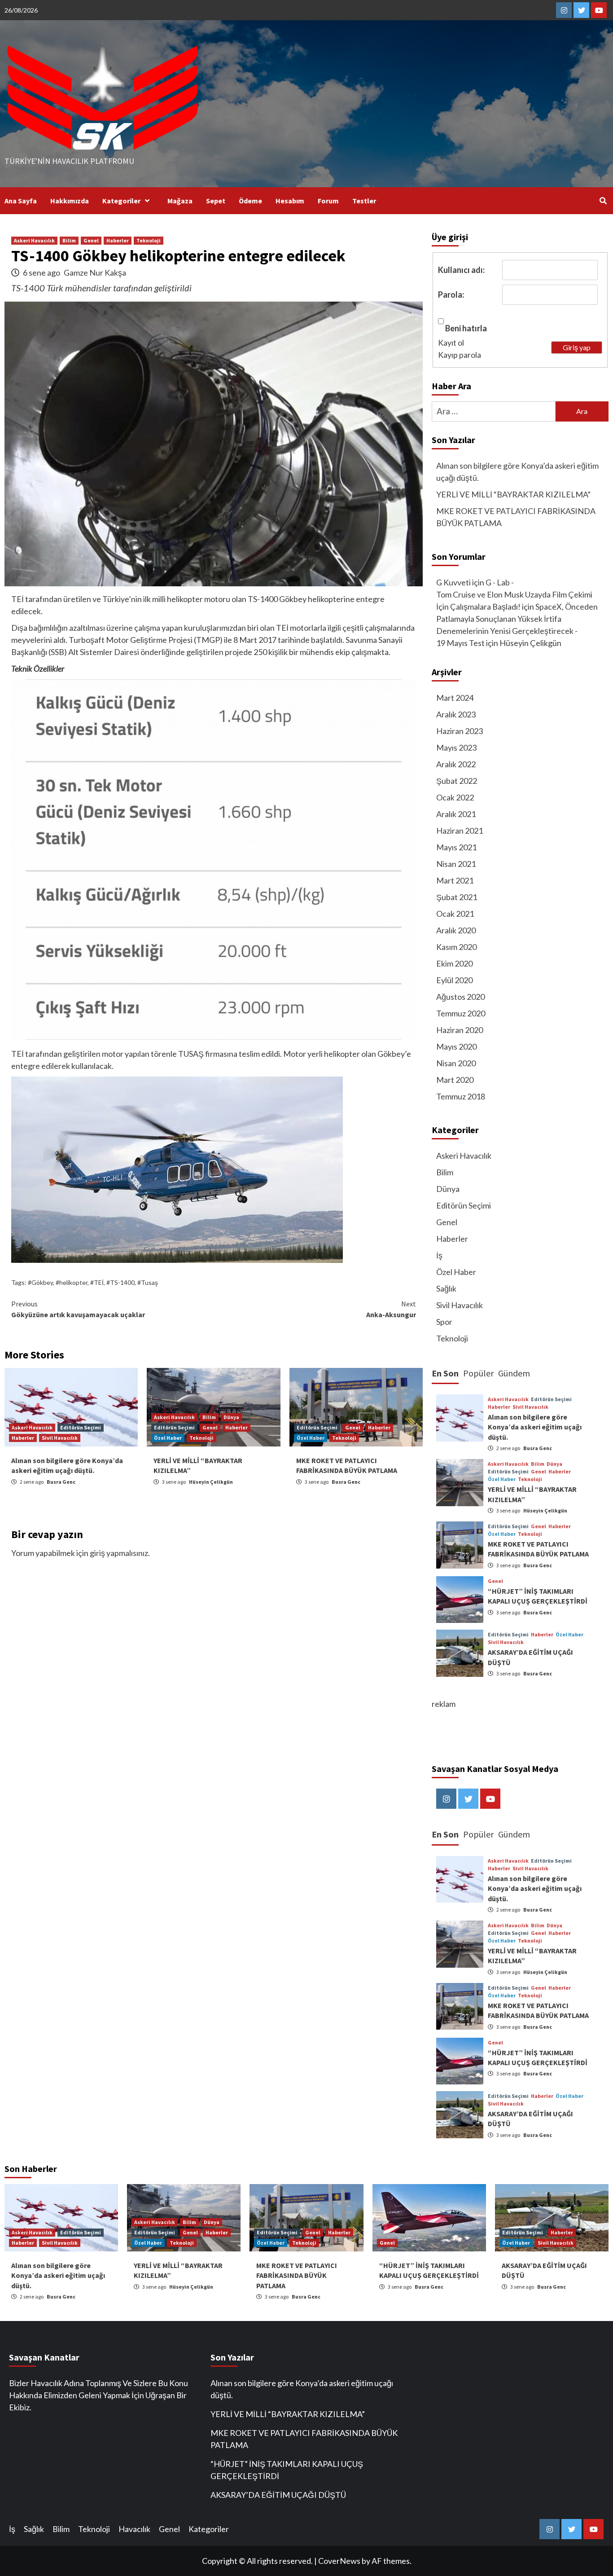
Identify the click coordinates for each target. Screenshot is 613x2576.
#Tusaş (148, 1282)
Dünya (231, 1417)
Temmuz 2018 (461, 1096)
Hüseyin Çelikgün (211, 1482)
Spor (444, 1322)
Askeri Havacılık (34, 240)
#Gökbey (40, 1282)
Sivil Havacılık (60, 1438)
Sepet (216, 201)
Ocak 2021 (455, 914)
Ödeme (250, 201)
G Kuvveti (453, 582)
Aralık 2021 (456, 814)
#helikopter (72, 1282)
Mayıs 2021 (456, 847)
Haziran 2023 (460, 731)
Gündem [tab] (514, 1373)
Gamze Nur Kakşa (95, 273)
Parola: (451, 295)
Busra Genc (61, 1482)
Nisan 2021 (456, 864)
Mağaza (180, 201)
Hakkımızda (70, 201)
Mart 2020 (455, 1080)
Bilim (69, 240)
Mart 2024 (455, 698)
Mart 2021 (455, 880)
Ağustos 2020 (460, 997)
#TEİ (97, 1282)
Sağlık (446, 1288)
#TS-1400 (120, 1282)
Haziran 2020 (460, 1030)
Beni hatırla (466, 328)
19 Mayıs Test (460, 643)
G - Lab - (500, 582)
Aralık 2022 (456, 764)
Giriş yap (577, 347)
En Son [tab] (445, 1373)
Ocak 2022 (455, 797)
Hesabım (290, 201)
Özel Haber (168, 1438)
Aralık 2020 (456, 930)
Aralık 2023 (456, 714)
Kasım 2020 (456, 947)
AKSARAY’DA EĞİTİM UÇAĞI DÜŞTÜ (278, 2495)
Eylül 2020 (454, 980)
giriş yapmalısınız (119, 1553)
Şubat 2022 (457, 781)
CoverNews (339, 2561)
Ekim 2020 (454, 963)
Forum (328, 201)
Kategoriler (121, 201)
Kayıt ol (451, 343)
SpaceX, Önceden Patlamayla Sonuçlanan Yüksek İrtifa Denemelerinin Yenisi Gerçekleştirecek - (517, 619)
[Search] (603, 201)
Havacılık (134, 2529)
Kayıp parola (460, 355)
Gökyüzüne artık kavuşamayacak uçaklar (78, 1309)
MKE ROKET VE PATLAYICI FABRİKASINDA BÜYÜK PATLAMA (516, 517)
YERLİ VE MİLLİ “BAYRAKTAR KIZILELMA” (513, 494)
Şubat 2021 (457, 897)
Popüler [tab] (478, 1373)
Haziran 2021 (460, 831)
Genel (91, 240)
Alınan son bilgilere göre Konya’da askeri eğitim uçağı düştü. (517, 472)
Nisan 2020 (456, 1063)
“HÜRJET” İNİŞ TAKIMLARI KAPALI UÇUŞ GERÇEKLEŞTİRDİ (287, 2470)
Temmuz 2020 (461, 1013)
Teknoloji (149, 240)
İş (439, 1255)
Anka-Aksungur (391, 1309)
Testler (364, 201)
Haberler (118, 240)
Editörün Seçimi (81, 1427)
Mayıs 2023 (456, 747)
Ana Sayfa (21, 201)
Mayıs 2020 (456, 1046)
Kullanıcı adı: (461, 270)
